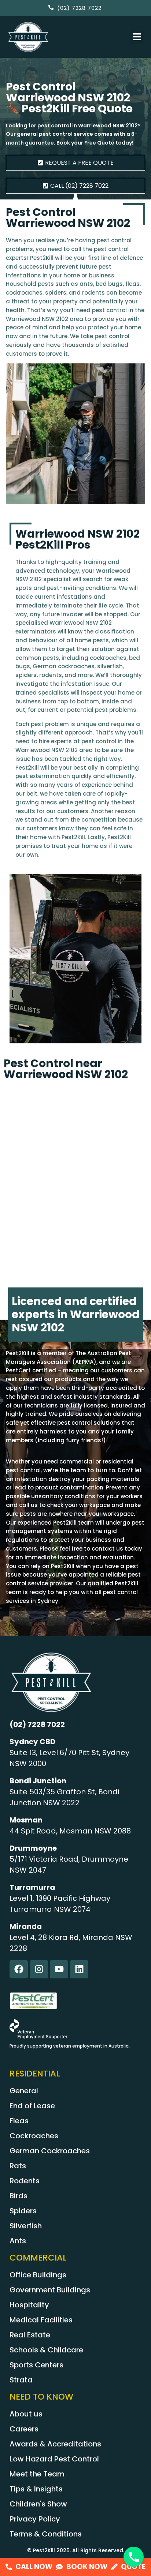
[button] (137, 37)
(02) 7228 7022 (37, 1724)
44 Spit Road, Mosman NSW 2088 (70, 1831)
